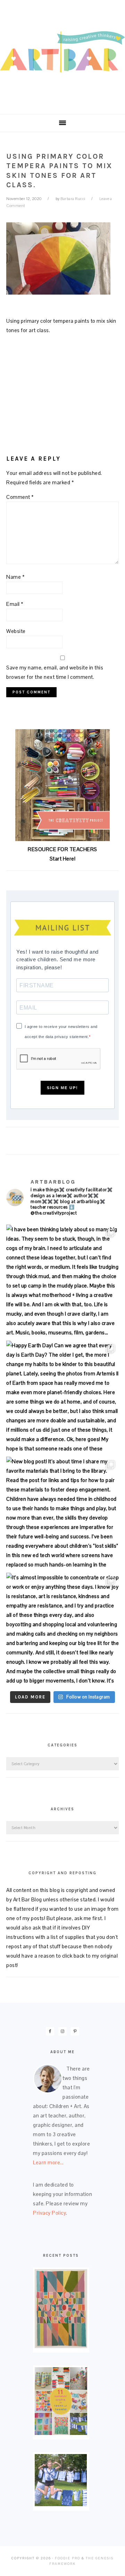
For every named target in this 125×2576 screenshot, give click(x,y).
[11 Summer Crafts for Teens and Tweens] (61, 2433)
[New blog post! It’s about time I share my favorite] (62, 1513)
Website (16, 631)
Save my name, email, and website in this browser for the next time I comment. (55, 672)
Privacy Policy (49, 2213)
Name (15, 577)
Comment (20, 497)
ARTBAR (62, 55)
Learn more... (48, 2162)
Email (15, 604)
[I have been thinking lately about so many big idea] (62, 1281)
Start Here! (63, 859)
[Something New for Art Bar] (61, 2346)
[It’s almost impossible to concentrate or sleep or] (62, 1629)
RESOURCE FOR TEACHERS (62, 849)
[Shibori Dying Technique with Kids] (61, 2504)
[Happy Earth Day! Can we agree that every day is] (62, 1397)
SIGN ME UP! (62, 1088)
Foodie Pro (68, 2558)
